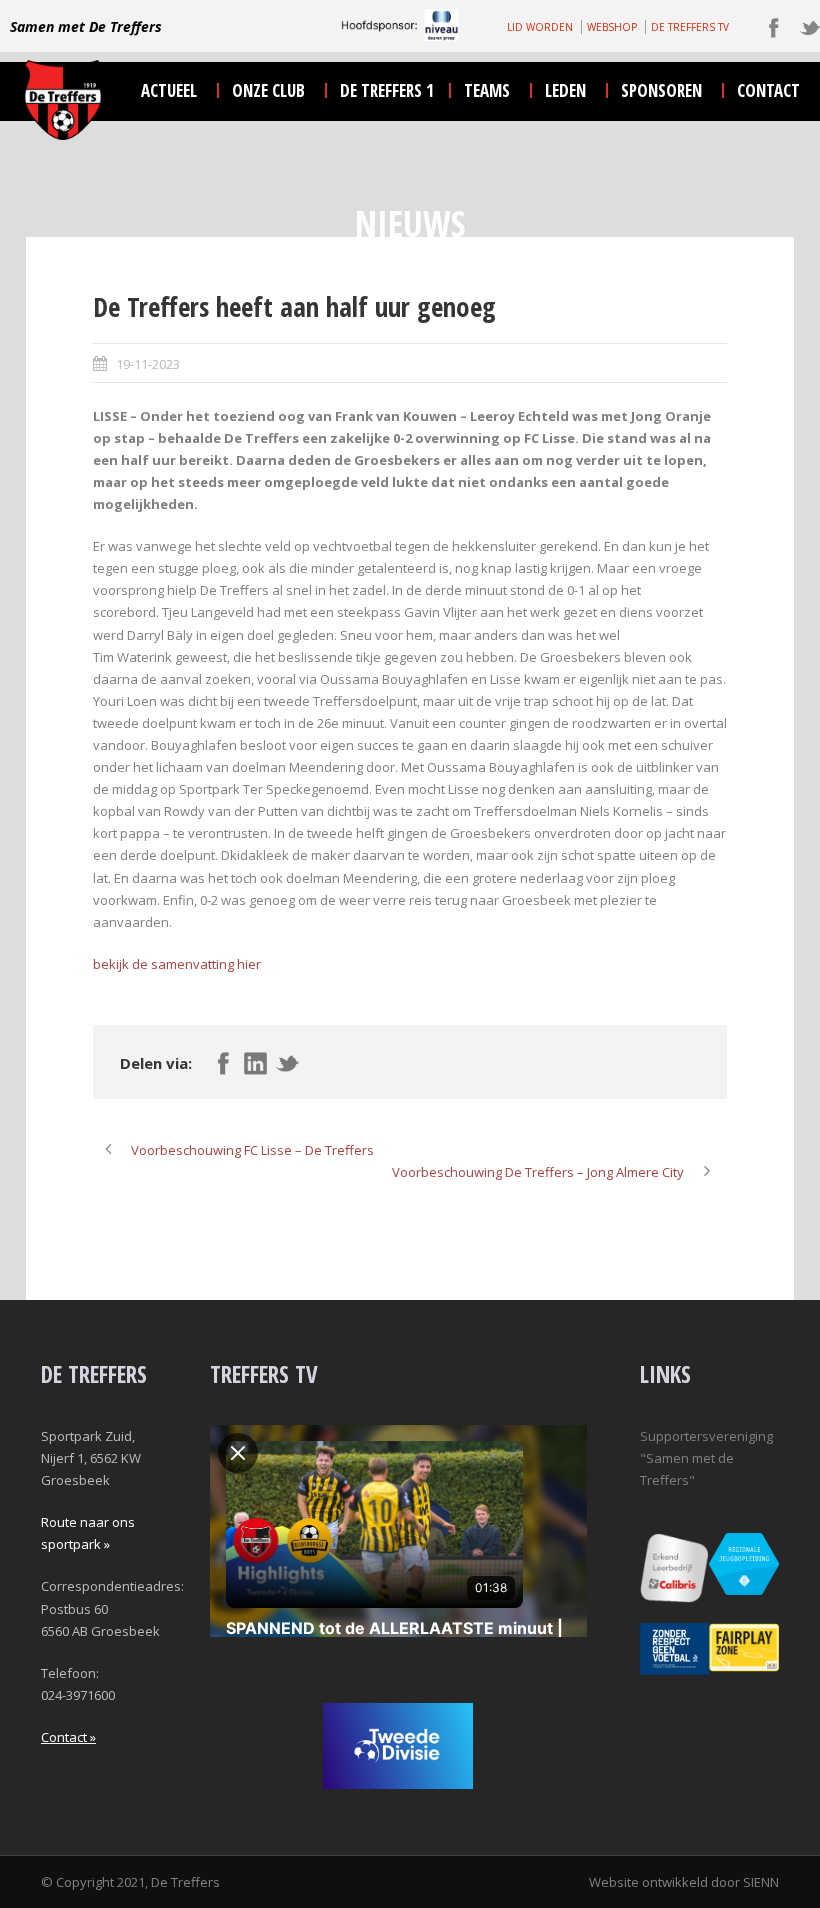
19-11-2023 (148, 364)
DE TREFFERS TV (690, 27)
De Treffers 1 (387, 90)
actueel (169, 90)
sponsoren (661, 90)
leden (565, 90)
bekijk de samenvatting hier (177, 964)
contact (768, 90)
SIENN (761, 1882)
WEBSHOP (612, 27)
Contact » (68, 1737)
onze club (268, 90)
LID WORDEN (540, 27)
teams (487, 90)
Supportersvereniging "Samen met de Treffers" (706, 1458)
